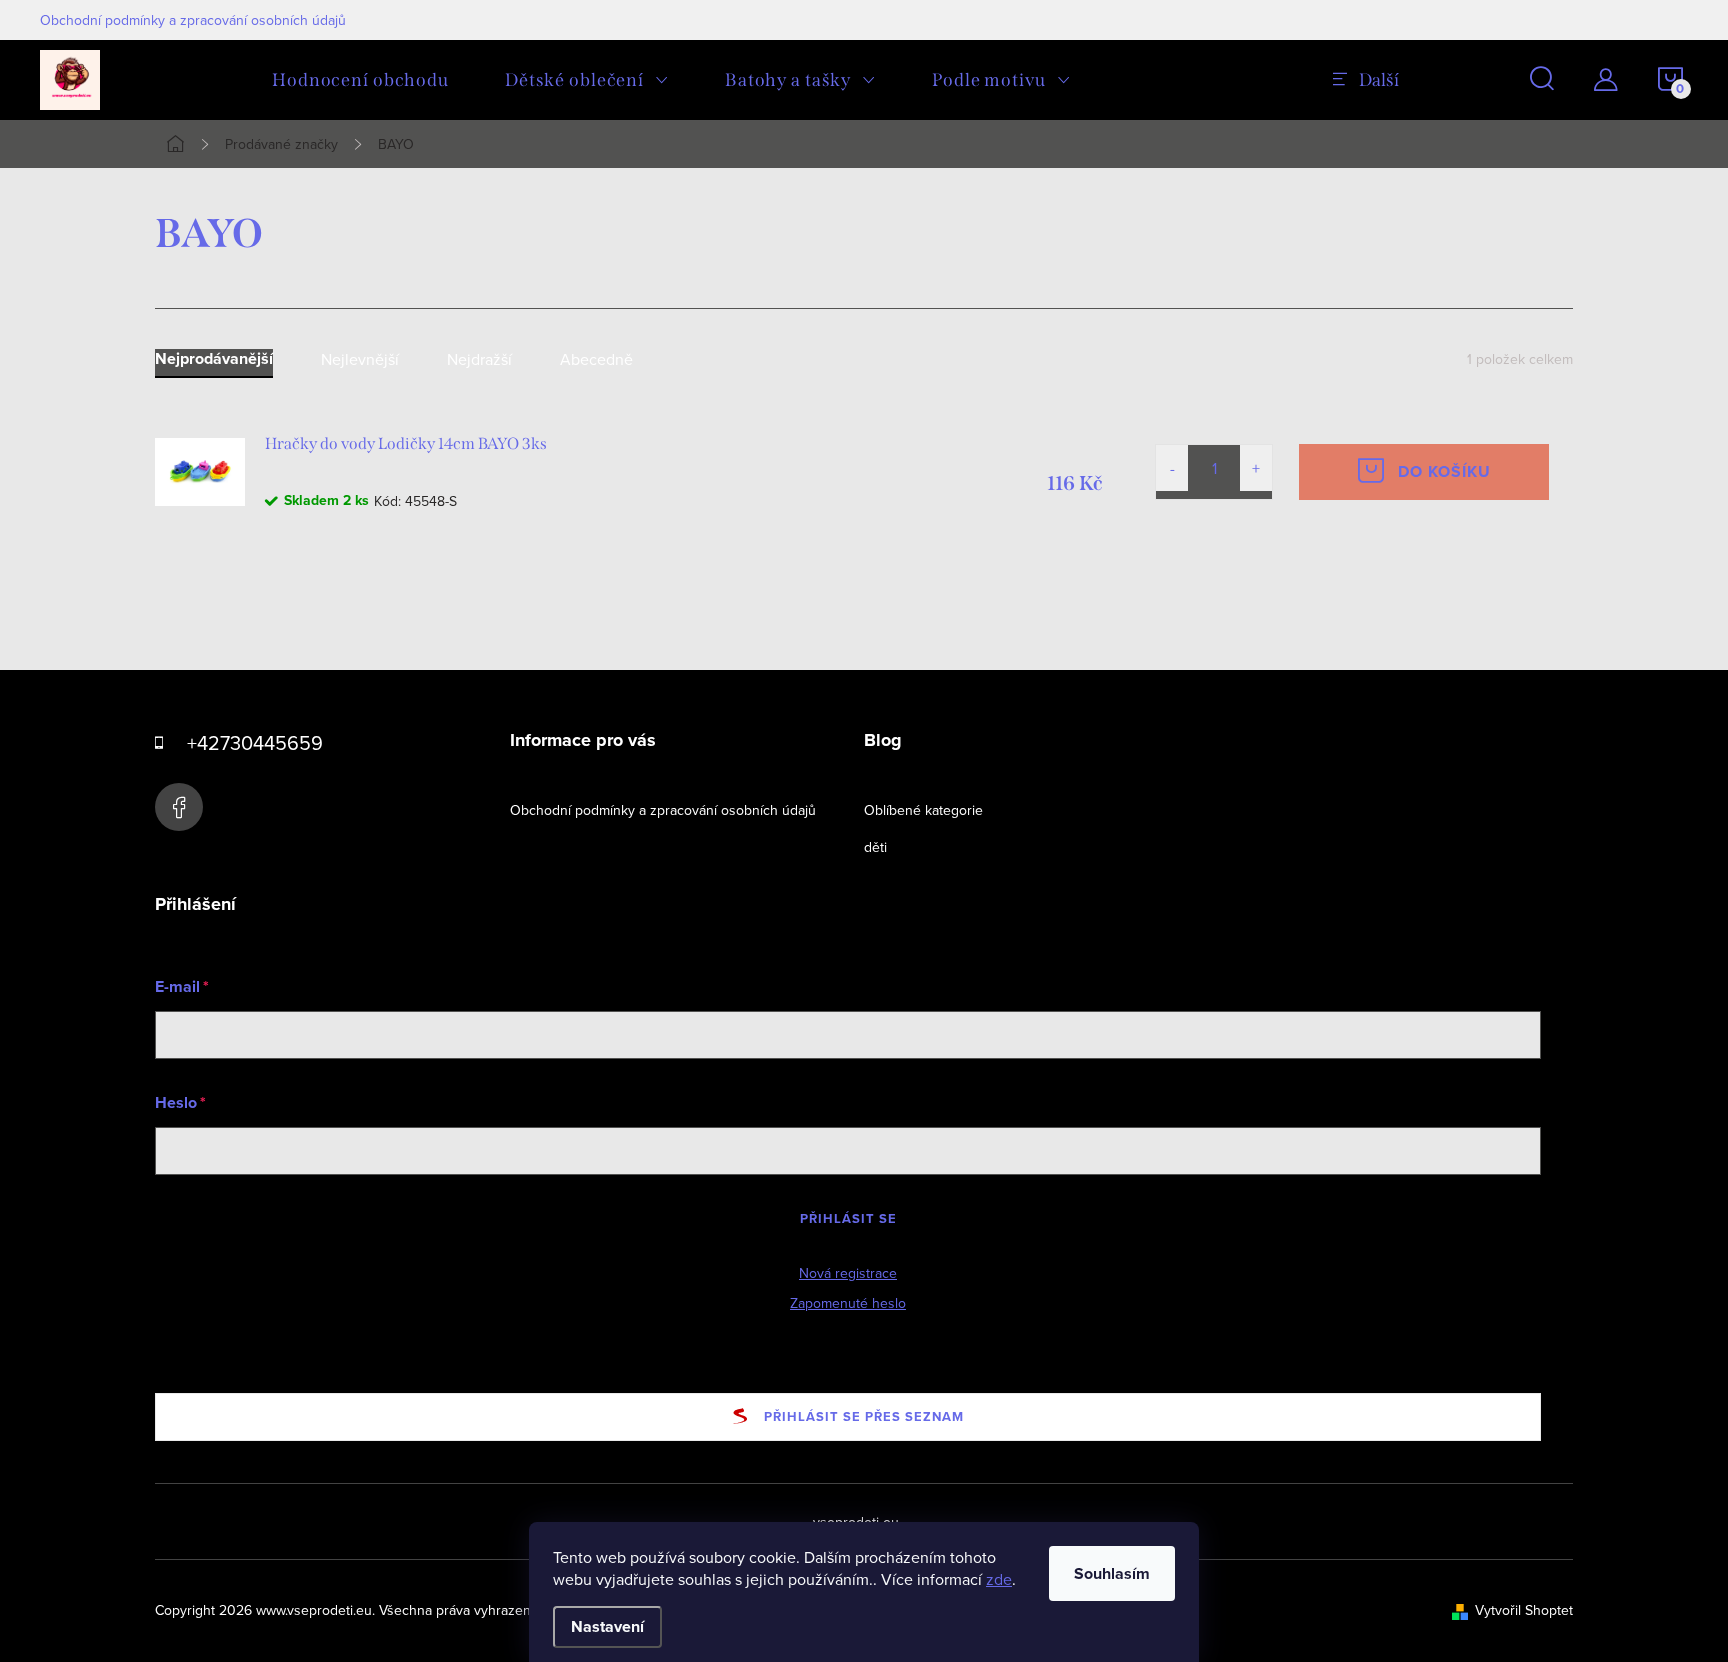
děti (875, 847)
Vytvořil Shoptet (1524, 1610)
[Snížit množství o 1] (1172, 468)
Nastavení (607, 1626)
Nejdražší (479, 359)
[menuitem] (360, 80)
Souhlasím (1112, 1573)
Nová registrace (848, 1273)
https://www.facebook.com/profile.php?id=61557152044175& (179, 807)
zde (999, 1579)
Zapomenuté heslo (848, 1303)
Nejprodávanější (214, 359)
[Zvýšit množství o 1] (1256, 468)
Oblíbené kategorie (923, 810)
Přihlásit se (848, 1218)
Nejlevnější (360, 359)
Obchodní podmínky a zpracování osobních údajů (193, 20)
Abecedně (596, 359)
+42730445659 (255, 742)
